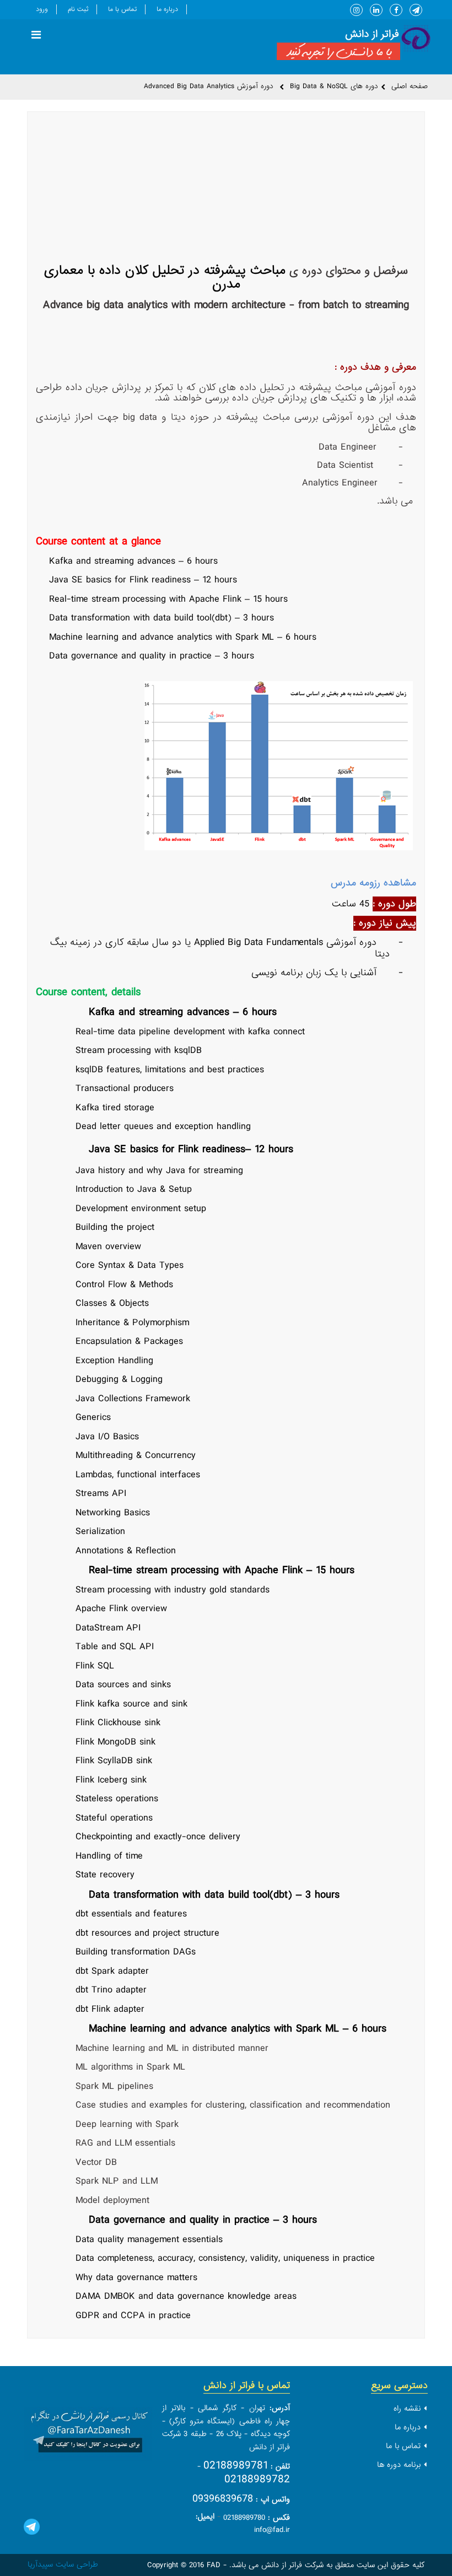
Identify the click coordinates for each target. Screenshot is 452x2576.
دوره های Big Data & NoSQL (334, 86)
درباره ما (167, 9)
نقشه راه (407, 2408)
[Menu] (36, 36)
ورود (42, 9)
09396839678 (223, 2499)
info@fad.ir (272, 2530)
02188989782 (257, 2479)
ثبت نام (78, 9)
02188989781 (236, 2466)
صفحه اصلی (410, 86)
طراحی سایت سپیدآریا (63, 2564)
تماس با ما (122, 9)
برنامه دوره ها (399, 2465)
